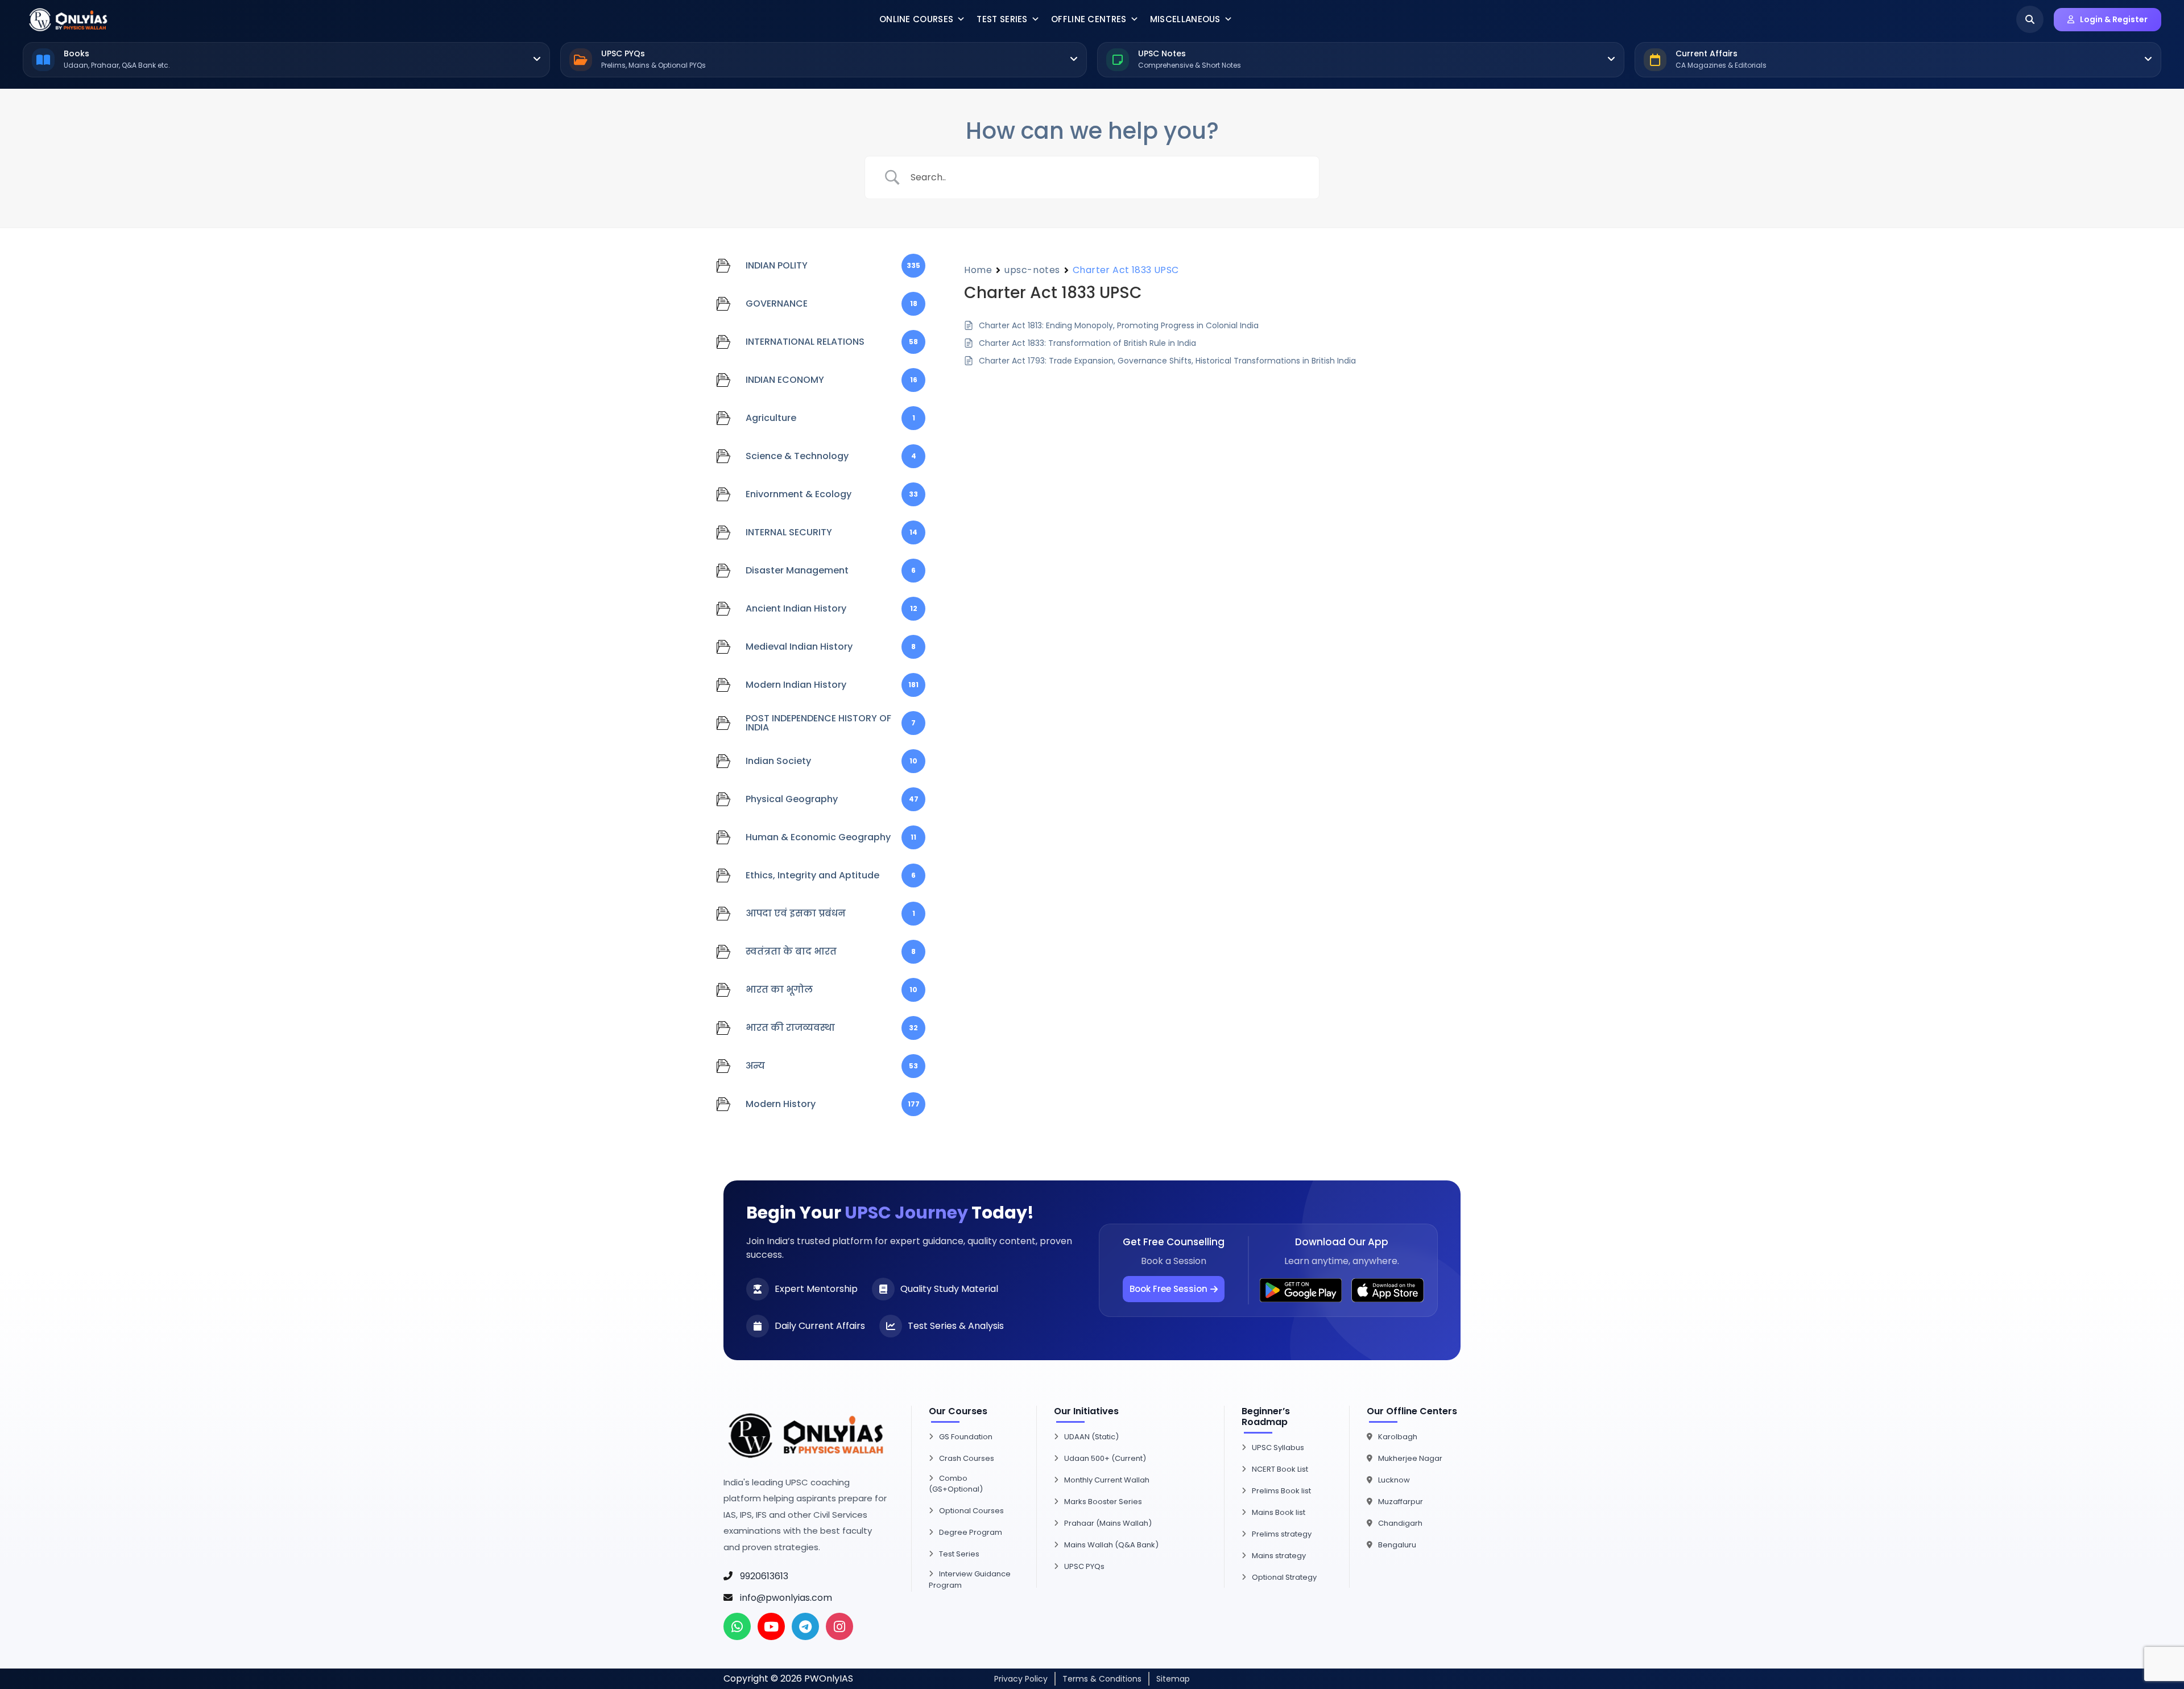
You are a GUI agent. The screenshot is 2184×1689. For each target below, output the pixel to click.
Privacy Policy (1021, 1679)
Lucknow (1394, 1480)
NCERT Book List (1280, 1469)
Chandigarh (1400, 1523)
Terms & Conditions (1102, 1679)
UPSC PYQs (1084, 1566)
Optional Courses (971, 1511)
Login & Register (2114, 19)
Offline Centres (1089, 19)
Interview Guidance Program (970, 1579)
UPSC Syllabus (1278, 1448)
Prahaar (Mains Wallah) (1108, 1523)
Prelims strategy (1282, 1534)
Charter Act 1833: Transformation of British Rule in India (1087, 343)
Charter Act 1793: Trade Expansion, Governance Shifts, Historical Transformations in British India (1167, 361)
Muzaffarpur (1401, 1502)
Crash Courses (967, 1458)
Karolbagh (1398, 1437)
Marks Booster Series (1103, 1502)
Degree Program (971, 1532)
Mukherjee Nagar (1410, 1458)
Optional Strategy (1284, 1577)
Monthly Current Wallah (1107, 1480)
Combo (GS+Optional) (956, 1484)
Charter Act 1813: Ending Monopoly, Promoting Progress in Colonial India (1119, 325)
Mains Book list (1279, 1512)
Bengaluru (1397, 1545)
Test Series (1002, 19)
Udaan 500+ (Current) (1105, 1458)
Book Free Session (1168, 1289)
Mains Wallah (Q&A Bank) (1111, 1545)
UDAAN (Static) (1091, 1437)
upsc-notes (1032, 270)
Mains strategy (1279, 1556)
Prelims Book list (1281, 1491)
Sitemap (1173, 1679)
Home (978, 270)
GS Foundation (966, 1437)
